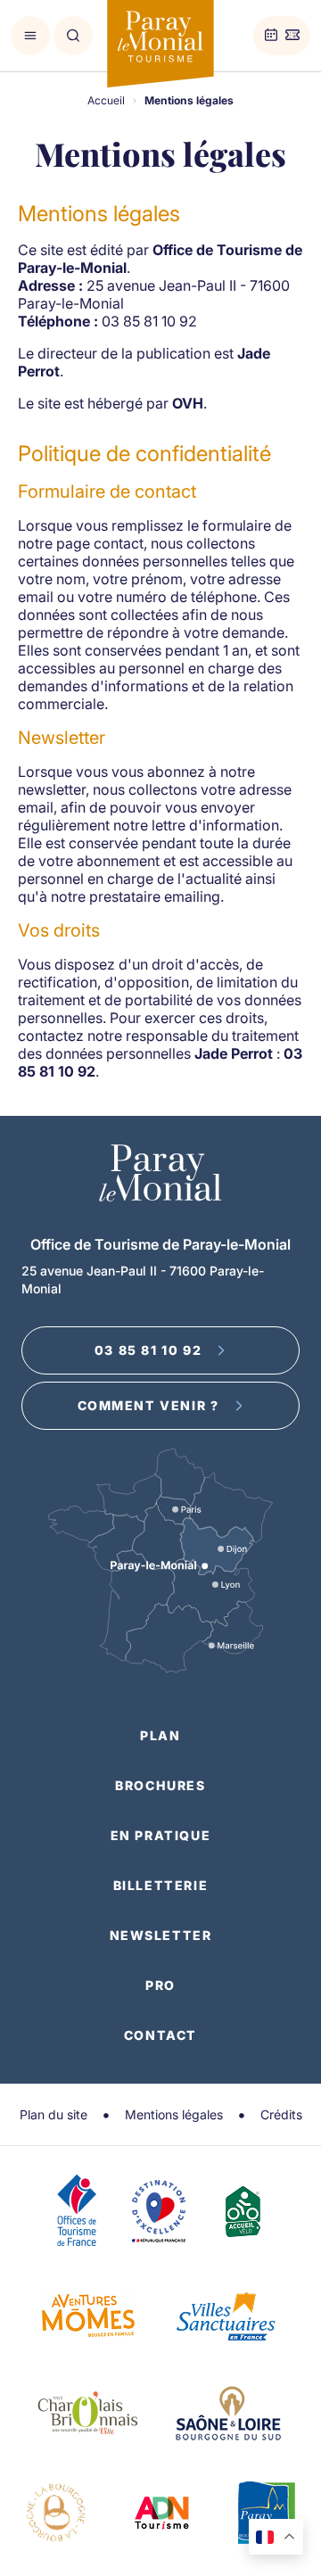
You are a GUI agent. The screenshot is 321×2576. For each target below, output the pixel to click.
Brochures (160, 1785)
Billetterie (161, 1885)
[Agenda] (271, 36)
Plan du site (53, 2114)
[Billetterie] (292, 36)
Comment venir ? (148, 1405)
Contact (160, 2035)
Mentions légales (174, 2114)
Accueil (106, 100)
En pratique (161, 1835)
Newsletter (161, 1935)
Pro (160, 1985)
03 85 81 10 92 (148, 1350)
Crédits (281, 2114)
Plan (160, 1735)
